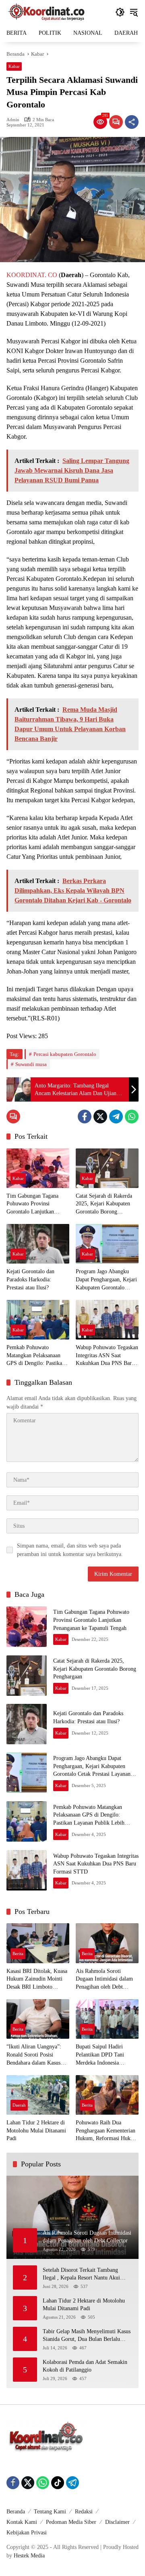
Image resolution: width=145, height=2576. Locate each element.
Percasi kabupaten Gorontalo (65, 1054)
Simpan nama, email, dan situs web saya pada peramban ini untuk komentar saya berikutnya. (70, 1550)
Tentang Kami (50, 2512)
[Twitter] (100, 1117)
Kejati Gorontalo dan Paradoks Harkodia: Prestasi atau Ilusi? (30, 1279)
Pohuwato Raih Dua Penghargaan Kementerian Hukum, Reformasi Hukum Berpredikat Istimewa (107, 2131)
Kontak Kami (22, 2522)
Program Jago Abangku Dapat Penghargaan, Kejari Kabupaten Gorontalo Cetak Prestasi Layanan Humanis (106, 1280)
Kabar (14, 66)
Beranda (16, 2512)
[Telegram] (116, 1117)
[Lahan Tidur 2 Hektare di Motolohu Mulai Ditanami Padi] (38, 2095)
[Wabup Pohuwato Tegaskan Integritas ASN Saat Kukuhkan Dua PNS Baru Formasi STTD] (107, 1320)
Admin (13, 120)
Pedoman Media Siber (71, 2522)
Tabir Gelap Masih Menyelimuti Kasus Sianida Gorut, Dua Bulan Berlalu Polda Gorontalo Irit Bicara (87, 2336)
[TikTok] (58, 2483)
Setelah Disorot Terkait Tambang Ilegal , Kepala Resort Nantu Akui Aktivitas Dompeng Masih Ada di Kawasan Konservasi (81, 2274)
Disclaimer (117, 2522)
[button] (120, 12)
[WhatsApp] (132, 1117)
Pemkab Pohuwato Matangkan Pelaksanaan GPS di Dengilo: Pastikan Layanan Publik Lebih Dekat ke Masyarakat (36, 1356)
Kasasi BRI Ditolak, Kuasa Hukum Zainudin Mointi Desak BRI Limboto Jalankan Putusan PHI (37, 1980)
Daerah (19, 2105)
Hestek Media (29, 2556)
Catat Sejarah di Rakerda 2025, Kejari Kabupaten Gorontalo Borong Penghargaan (104, 1204)
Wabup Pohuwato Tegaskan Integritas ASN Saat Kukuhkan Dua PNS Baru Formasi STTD (107, 1356)
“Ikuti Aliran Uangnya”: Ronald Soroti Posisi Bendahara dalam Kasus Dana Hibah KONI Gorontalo (34, 2055)
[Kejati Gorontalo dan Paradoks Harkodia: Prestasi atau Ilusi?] (38, 1244)
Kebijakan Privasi (27, 2533)
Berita (18, 1954)
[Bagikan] (132, 122)
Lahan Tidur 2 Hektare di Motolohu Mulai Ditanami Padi (36, 2130)
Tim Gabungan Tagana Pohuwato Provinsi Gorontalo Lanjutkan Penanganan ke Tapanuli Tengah (34, 1204)
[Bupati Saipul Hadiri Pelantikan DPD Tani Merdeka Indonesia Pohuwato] (107, 2019)
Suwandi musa (31, 1064)
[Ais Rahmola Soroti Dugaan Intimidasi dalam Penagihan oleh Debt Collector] (107, 1943)
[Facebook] (85, 1117)
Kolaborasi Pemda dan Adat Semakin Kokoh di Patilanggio (85, 2366)
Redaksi (84, 2512)
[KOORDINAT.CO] (47, 12)
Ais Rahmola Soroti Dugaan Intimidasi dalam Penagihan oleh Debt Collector (104, 1980)
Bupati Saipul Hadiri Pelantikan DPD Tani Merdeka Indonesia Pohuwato (100, 2055)
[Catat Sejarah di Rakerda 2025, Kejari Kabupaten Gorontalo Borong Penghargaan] (107, 1168)
